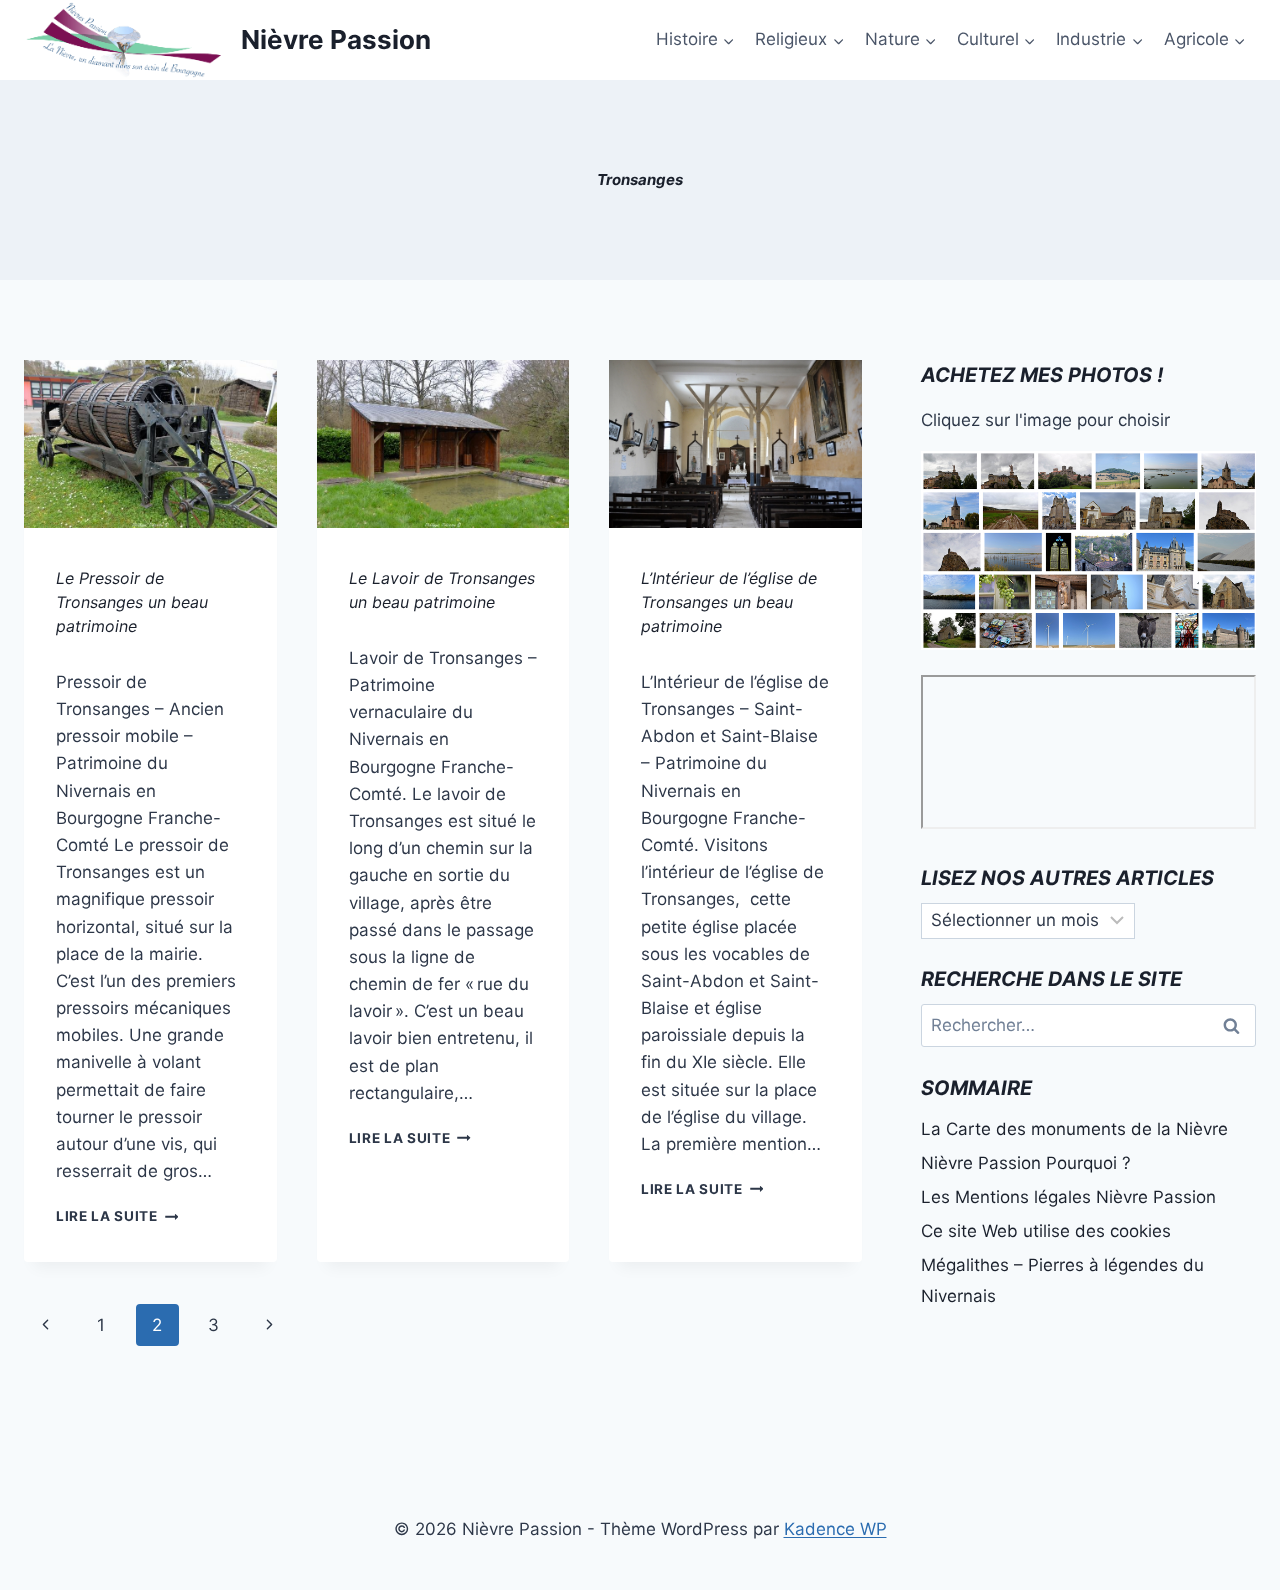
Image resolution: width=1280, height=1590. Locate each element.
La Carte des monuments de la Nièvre (1074, 1129)
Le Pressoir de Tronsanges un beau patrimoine (132, 602)
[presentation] (150, 444)
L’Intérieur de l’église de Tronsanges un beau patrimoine (729, 602)
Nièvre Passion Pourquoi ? (1026, 1163)
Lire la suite (117, 1216)
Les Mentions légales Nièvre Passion (1068, 1197)
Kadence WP (835, 1529)
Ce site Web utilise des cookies (1046, 1231)
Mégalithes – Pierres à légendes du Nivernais (1062, 1280)
